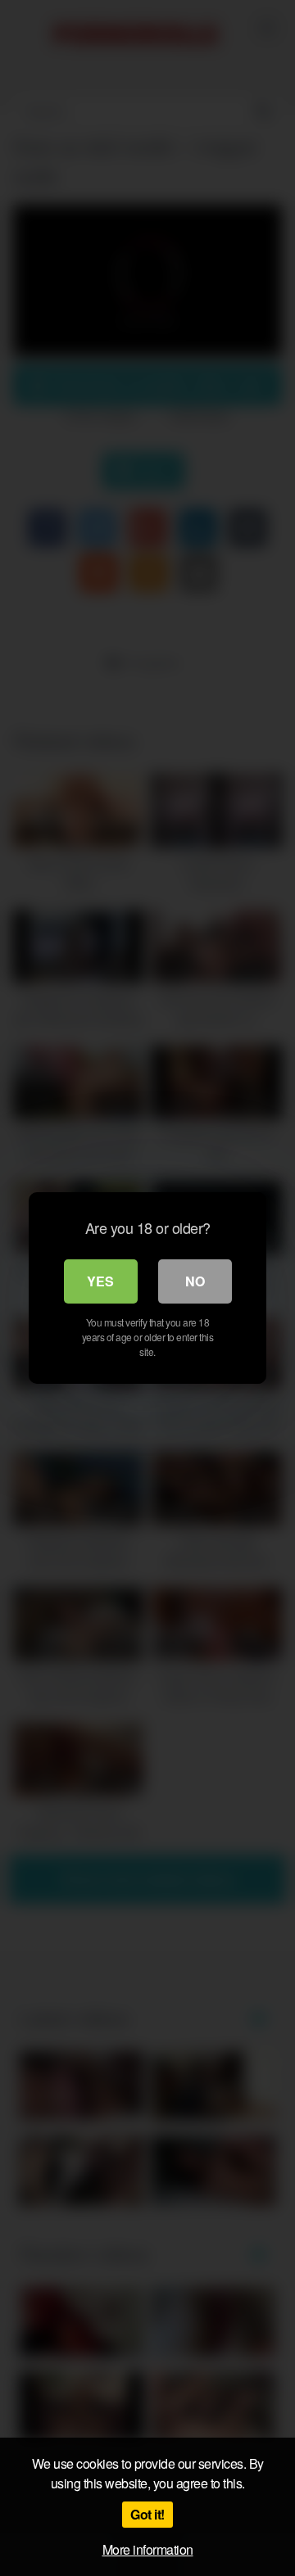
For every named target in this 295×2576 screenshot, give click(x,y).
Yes (100, 1281)
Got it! (147, 2514)
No (195, 1281)
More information (148, 2549)
